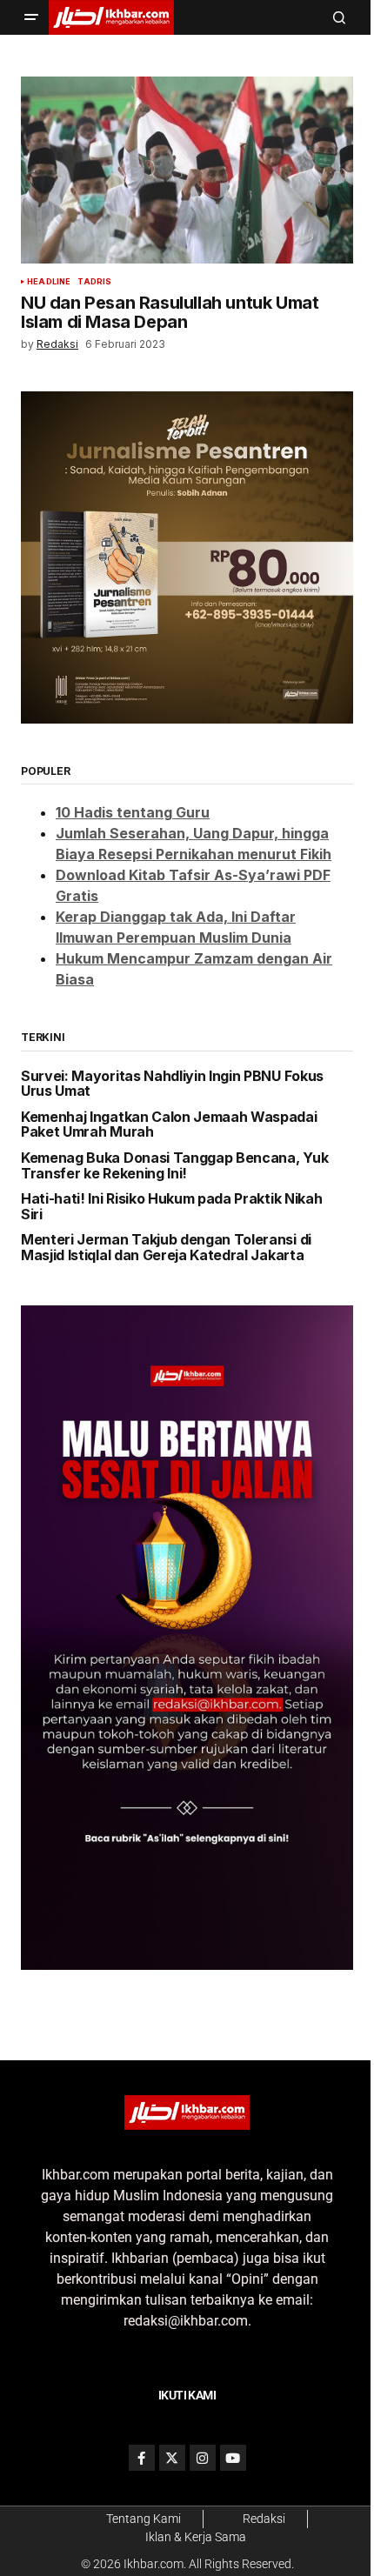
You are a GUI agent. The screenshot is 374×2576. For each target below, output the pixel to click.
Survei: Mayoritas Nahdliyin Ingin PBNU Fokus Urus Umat (172, 1084)
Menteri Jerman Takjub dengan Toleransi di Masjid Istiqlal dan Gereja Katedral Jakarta (166, 1248)
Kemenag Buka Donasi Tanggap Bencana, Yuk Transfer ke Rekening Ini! (174, 1166)
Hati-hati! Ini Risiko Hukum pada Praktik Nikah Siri (171, 1207)
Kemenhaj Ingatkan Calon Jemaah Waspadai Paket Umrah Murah (169, 1125)
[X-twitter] (172, 2458)
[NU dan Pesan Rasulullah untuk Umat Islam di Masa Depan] (187, 170)
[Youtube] (233, 2458)
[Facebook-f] (142, 2458)
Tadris (94, 282)
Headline (49, 282)
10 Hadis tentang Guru (133, 812)
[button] (31, 17)
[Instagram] (203, 2458)
